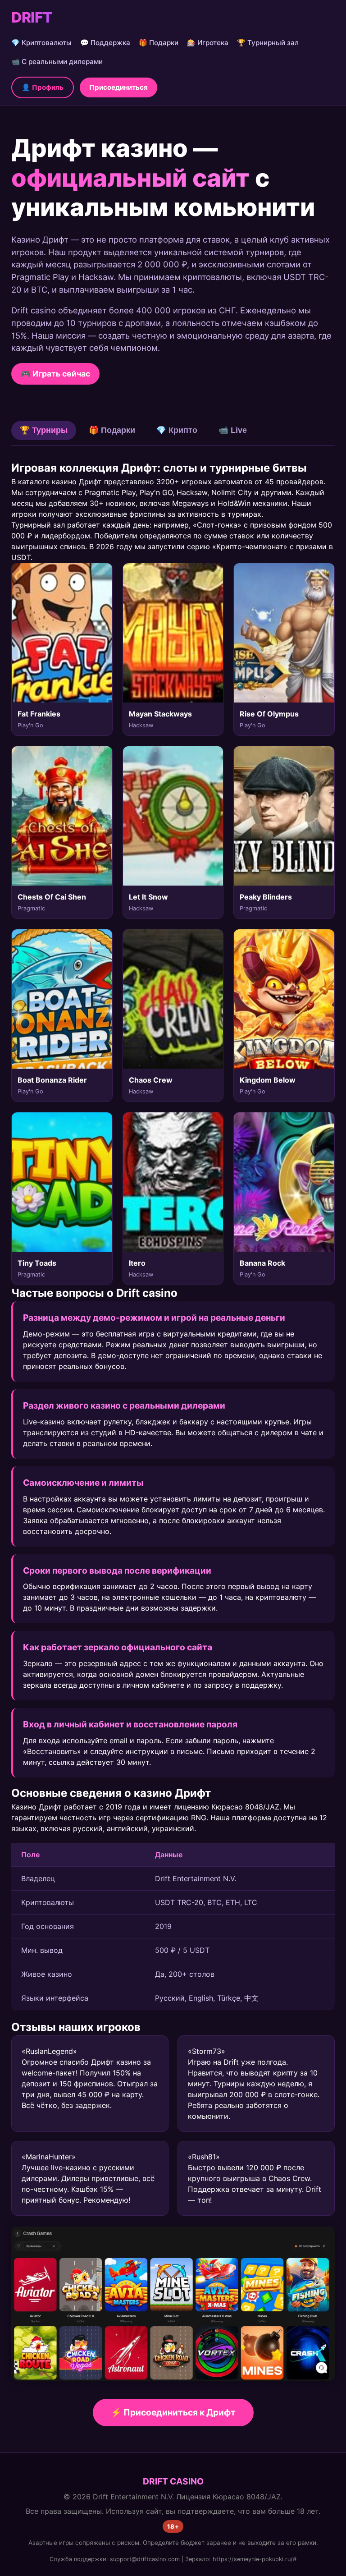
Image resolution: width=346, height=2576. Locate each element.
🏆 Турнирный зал (268, 43)
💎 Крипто (177, 430)
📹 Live (233, 430)
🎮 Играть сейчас (55, 374)
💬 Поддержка (105, 43)
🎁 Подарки (159, 43)
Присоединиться (118, 87)
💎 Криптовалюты (41, 43)
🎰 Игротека (208, 43)
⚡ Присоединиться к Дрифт (173, 2412)
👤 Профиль (43, 87)
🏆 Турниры (44, 430)
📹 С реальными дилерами (57, 62)
